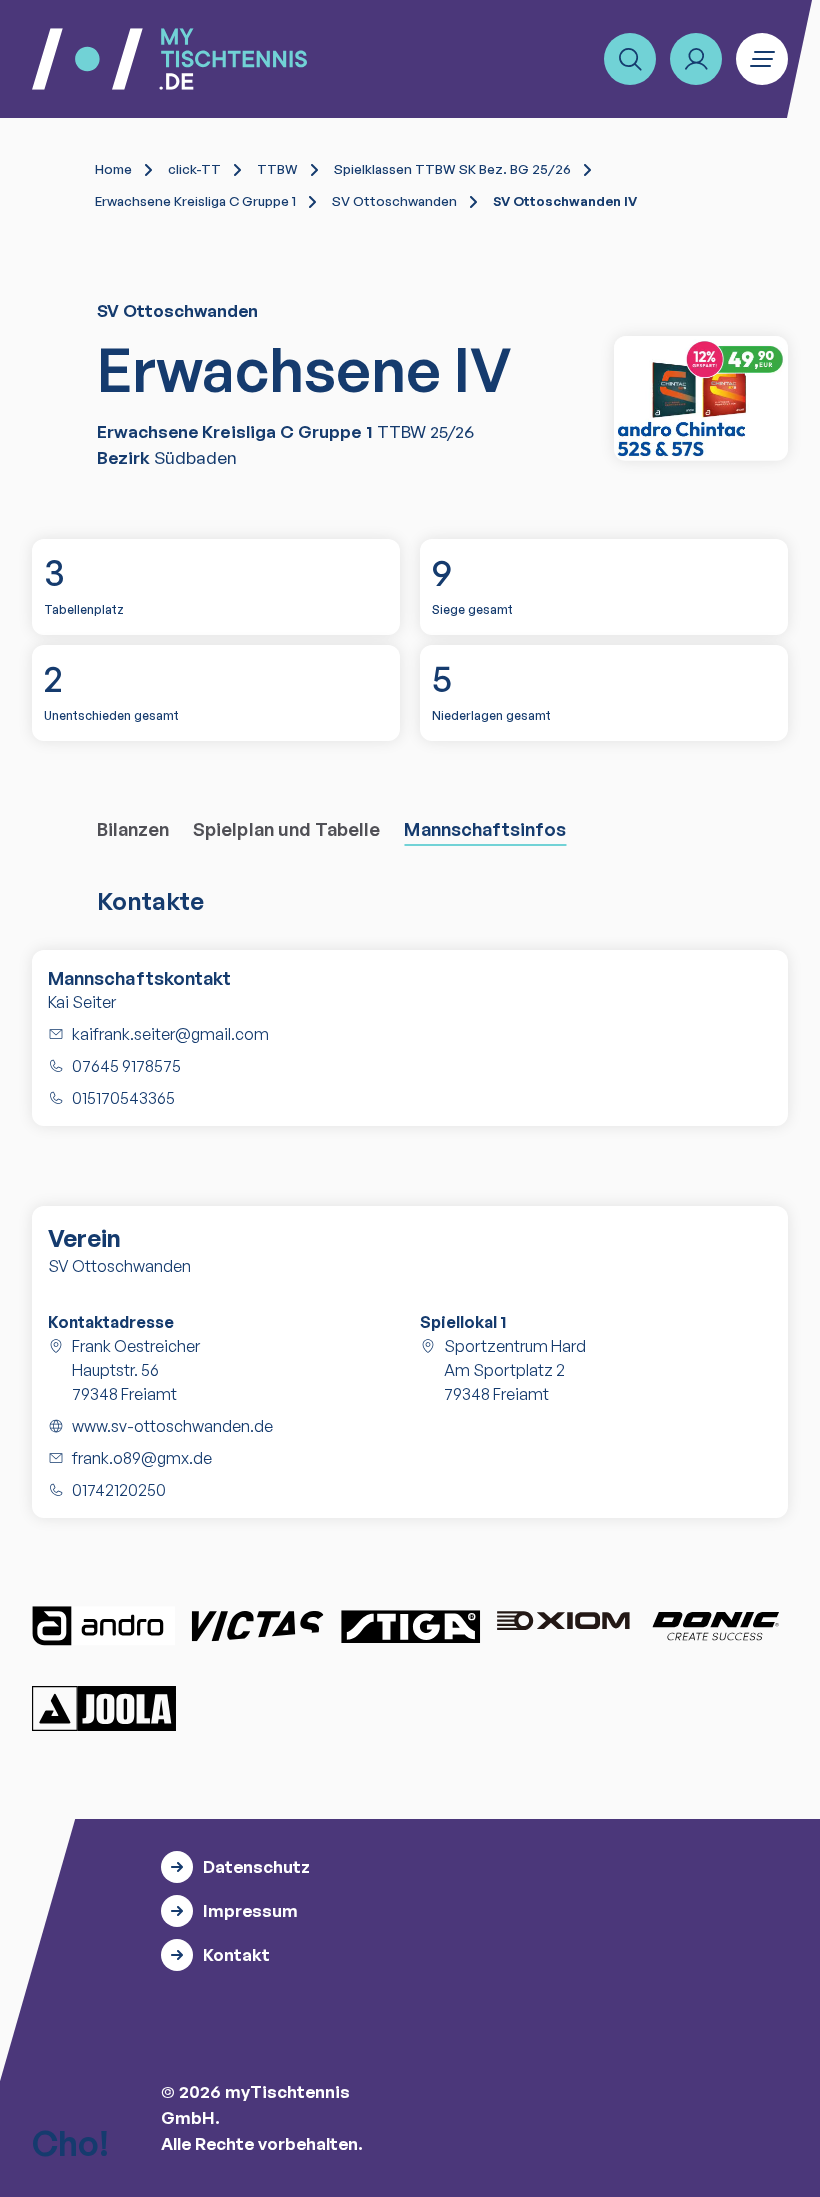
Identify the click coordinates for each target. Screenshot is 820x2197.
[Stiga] (410, 1626)
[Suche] (630, 59)
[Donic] (716, 1626)
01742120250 (119, 1490)
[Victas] (257, 1626)
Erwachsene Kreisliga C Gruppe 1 (195, 201)
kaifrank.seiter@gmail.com (170, 1034)
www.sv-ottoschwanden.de (172, 1426)
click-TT (194, 169)
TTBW (277, 169)
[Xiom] (563, 1623)
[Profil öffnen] (696, 59)
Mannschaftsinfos (485, 829)
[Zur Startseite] (169, 59)
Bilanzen (133, 829)
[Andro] (104, 1626)
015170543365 (123, 1098)
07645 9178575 (126, 1066)
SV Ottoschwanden (394, 201)
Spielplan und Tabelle (286, 829)
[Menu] (762, 59)
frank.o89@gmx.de (142, 1458)
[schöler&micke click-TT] (701, 398)
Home (113, 169)
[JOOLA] (104, 1708)
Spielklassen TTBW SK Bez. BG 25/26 (452, 169)
